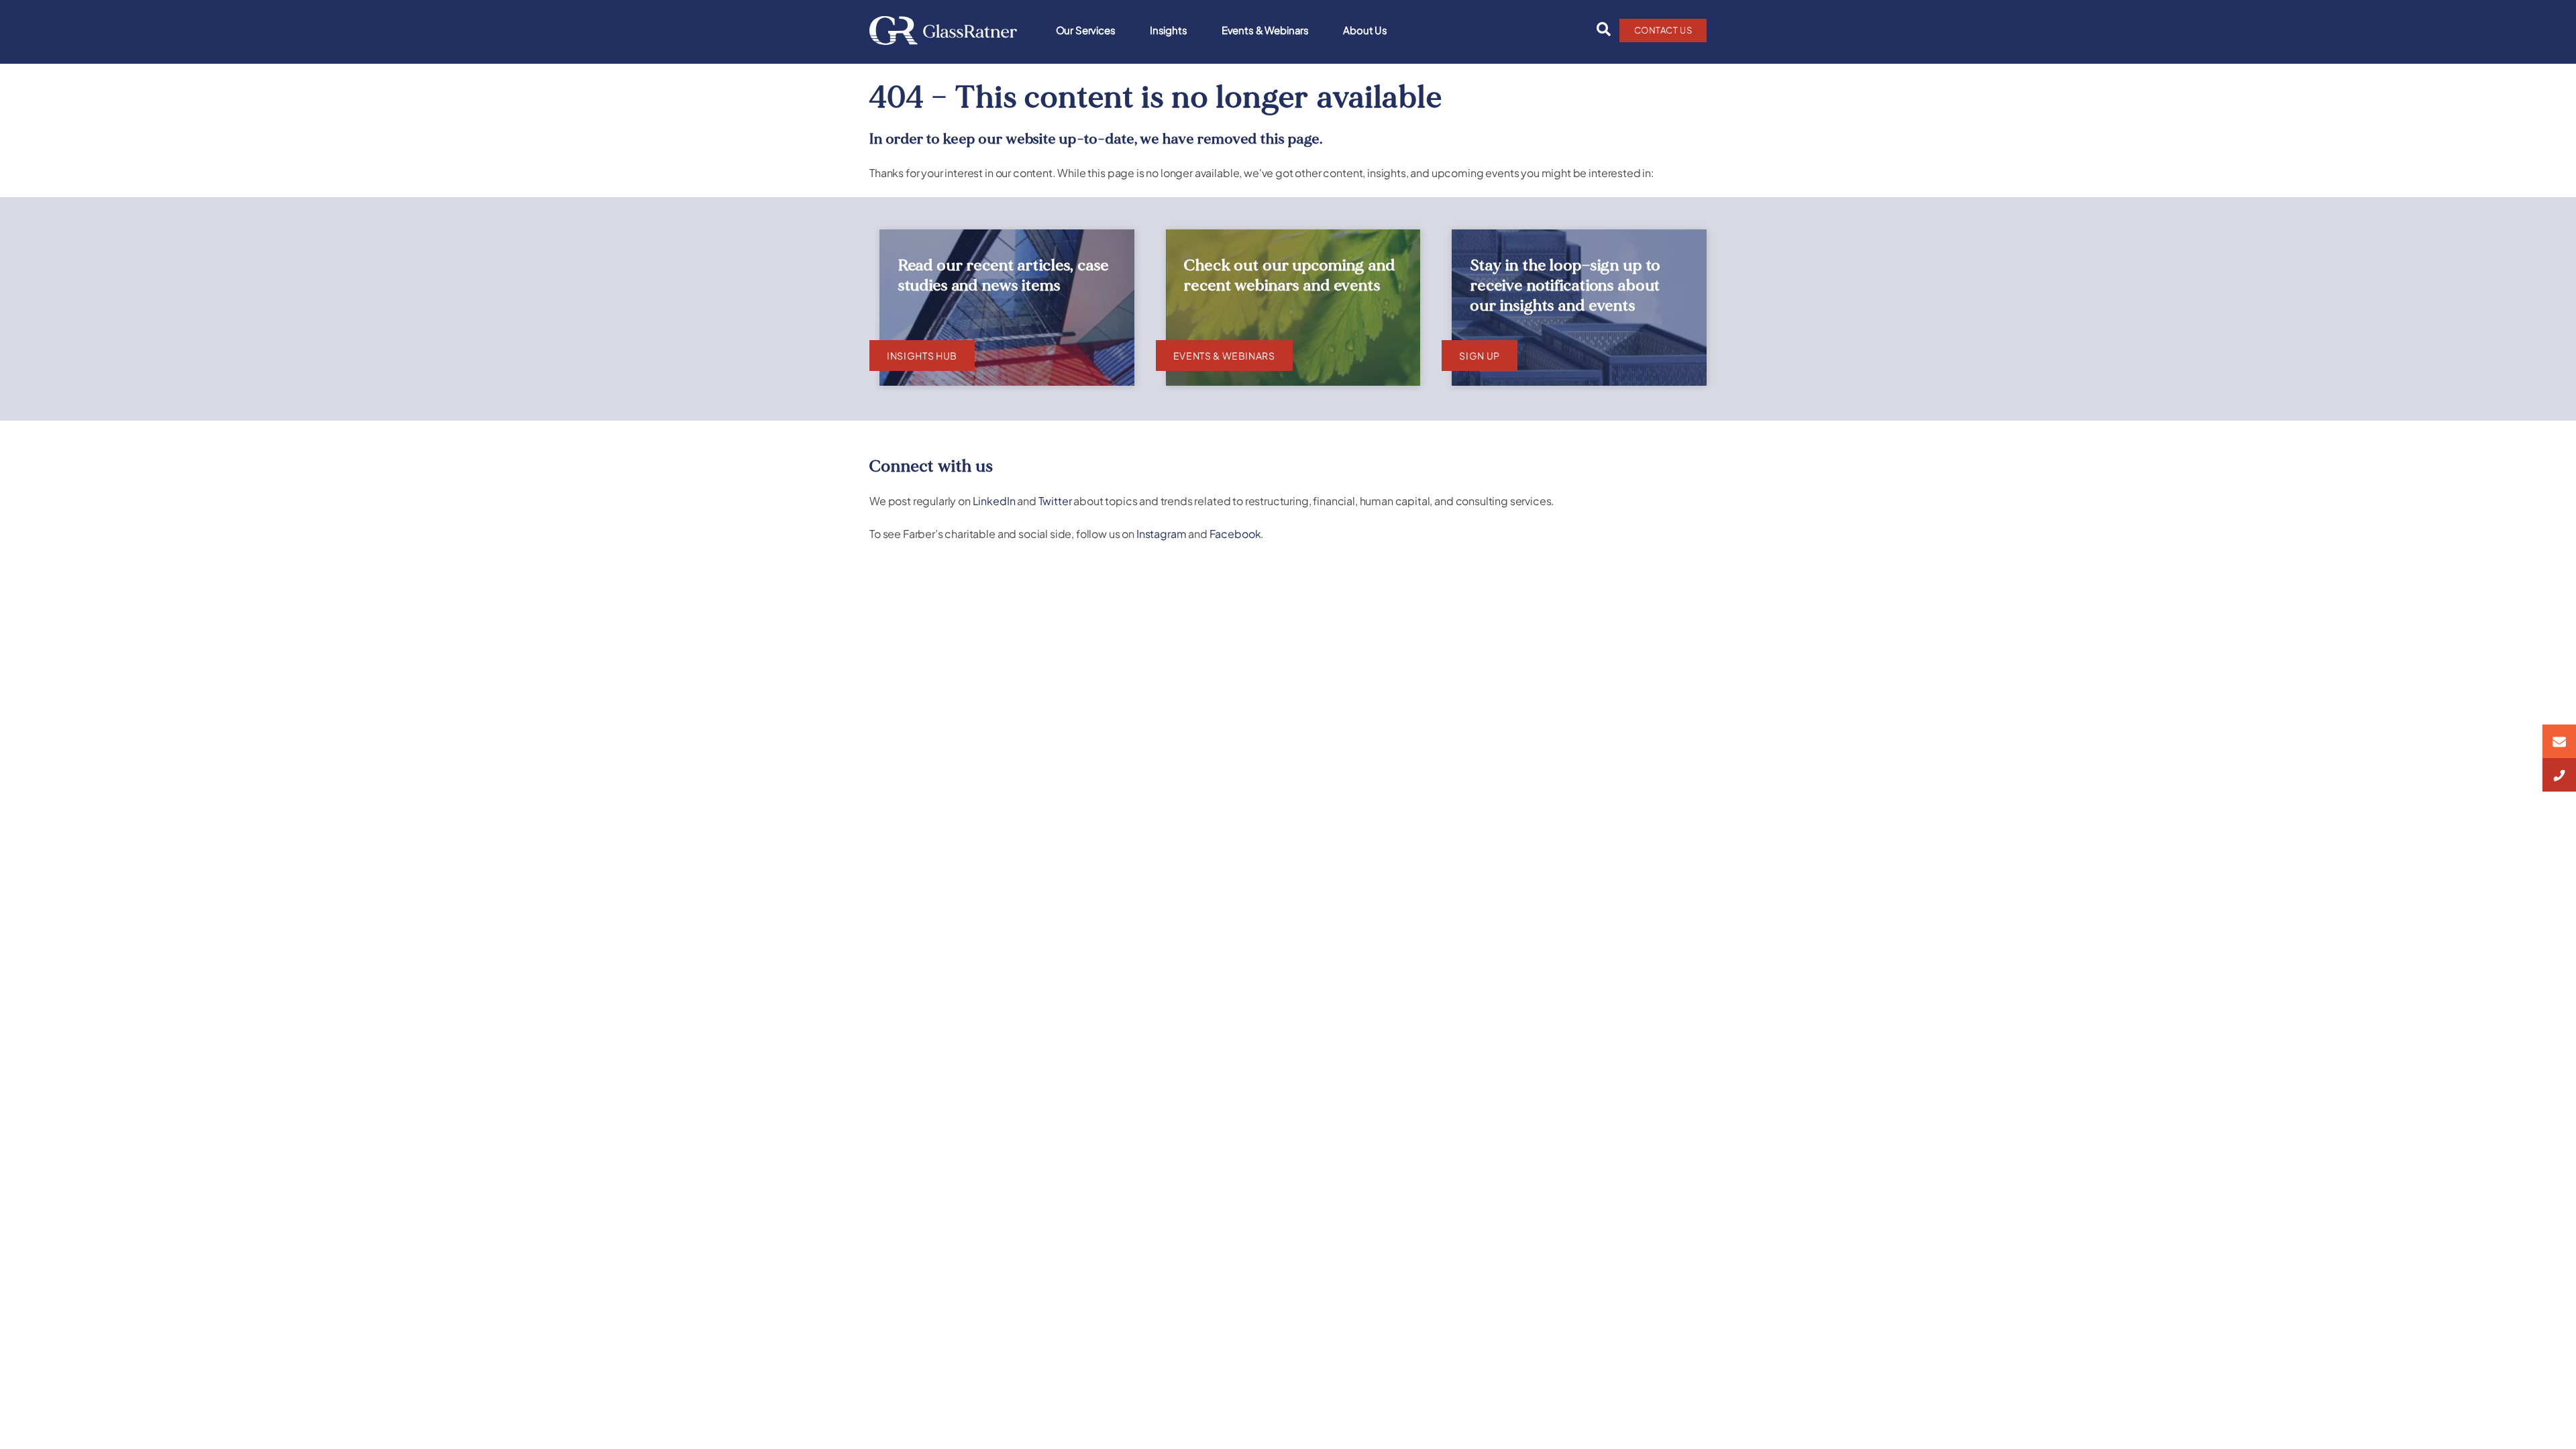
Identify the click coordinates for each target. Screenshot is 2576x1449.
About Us (1365, 30)
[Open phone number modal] (2559, 775)
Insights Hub (922, 356)
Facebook (1235, 534)
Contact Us (1663, 30)
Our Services (1086, 30)
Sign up (1480, 356)
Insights (1169, 30)
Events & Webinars (1265, 30)
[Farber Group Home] (943, 31)
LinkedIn (994, 501)
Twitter (1055, 501)
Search (1600, 30)
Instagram (1162, 534)
